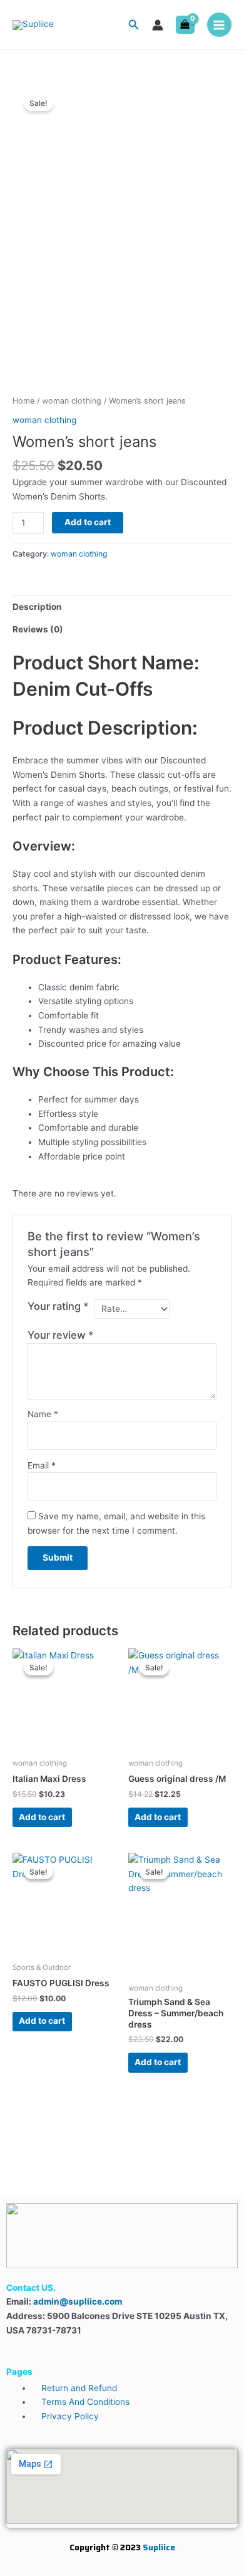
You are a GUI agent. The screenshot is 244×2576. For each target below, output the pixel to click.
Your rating (58, 1306)
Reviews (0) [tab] (38, 629)
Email (42, 1465)
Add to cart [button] (42, 1817)
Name (43, 1414)
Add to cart (88, 522)
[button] (134, 25)
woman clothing (72, 401)
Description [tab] (37, 607)
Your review (61, 1335)
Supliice (159, 2547)
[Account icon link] (158, 25)
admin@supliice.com (78, 2301)
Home (23, 401)
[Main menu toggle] (219, 25)
